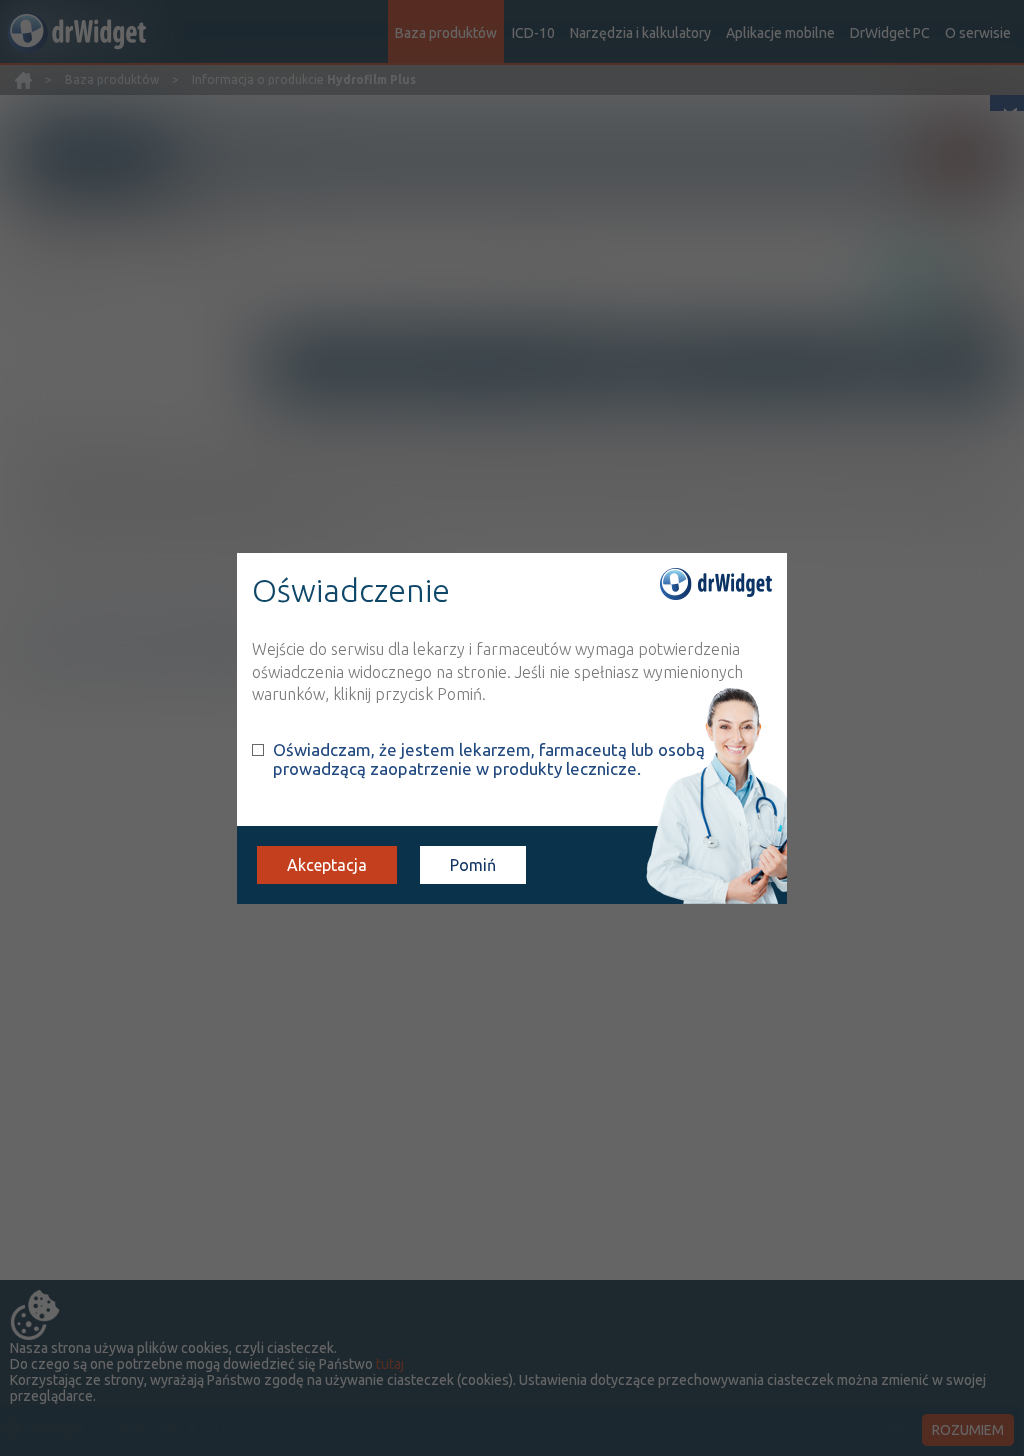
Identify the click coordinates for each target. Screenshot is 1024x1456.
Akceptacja (327, 865)
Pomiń (473, 865)
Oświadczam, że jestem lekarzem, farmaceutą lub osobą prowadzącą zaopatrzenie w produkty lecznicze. (489, 759)
